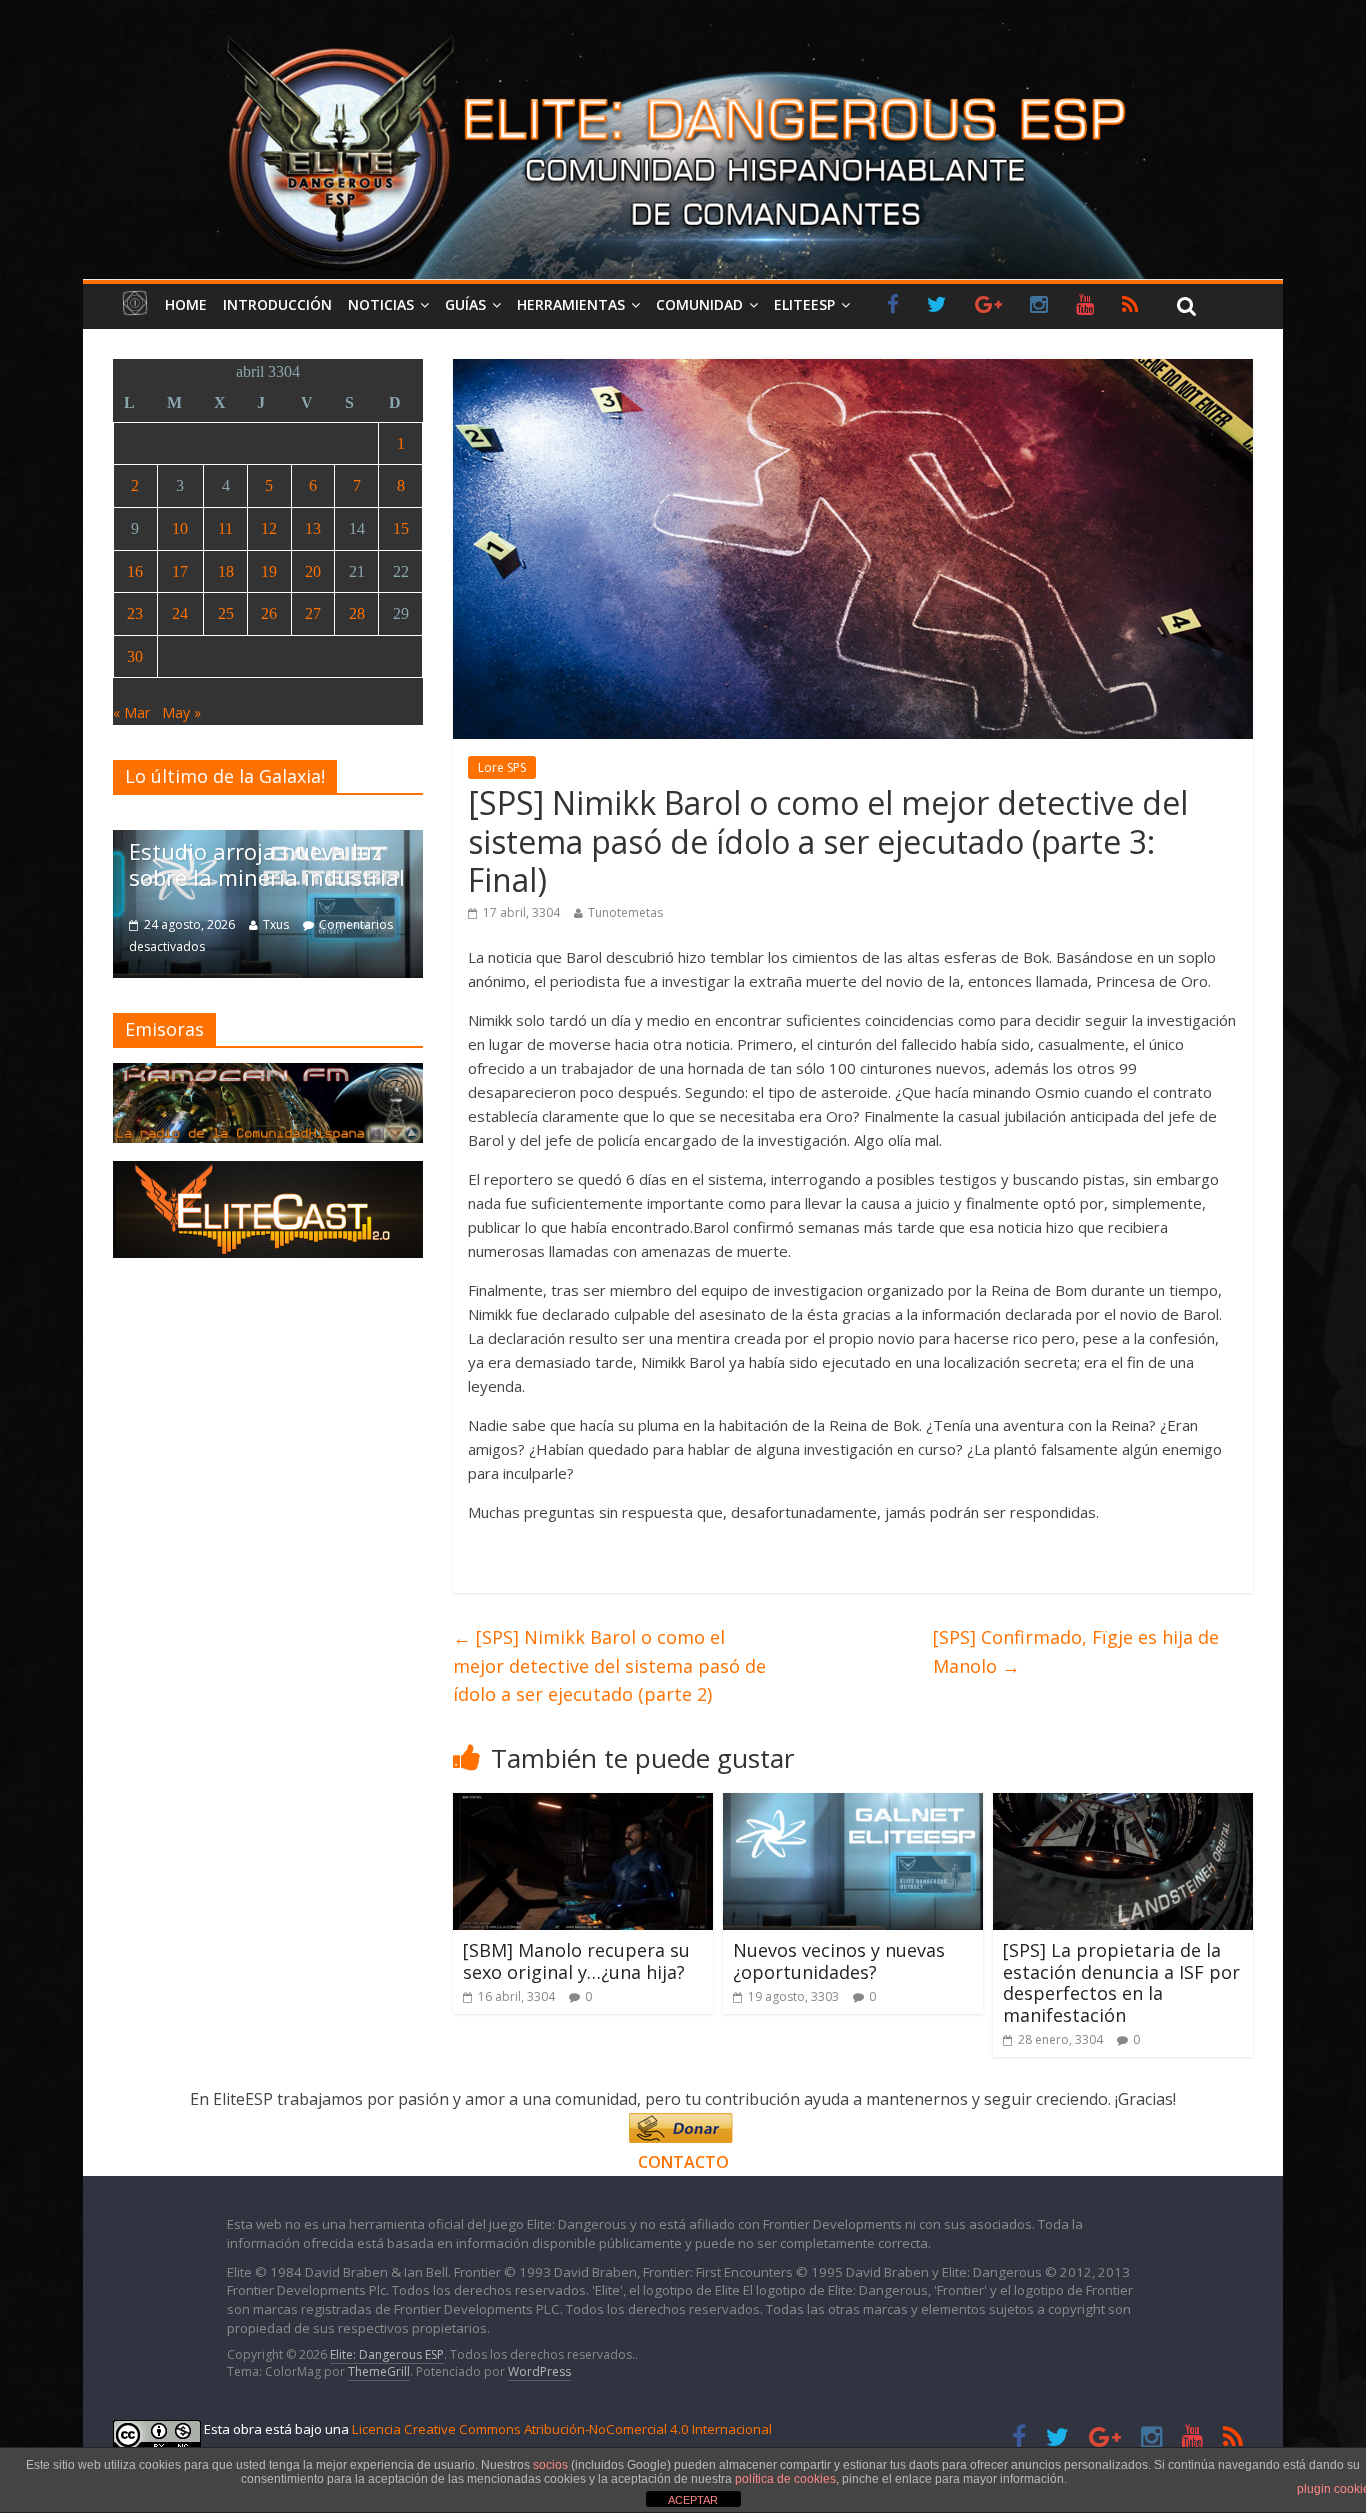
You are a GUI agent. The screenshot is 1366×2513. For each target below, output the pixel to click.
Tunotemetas (625, 912)
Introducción (277, 304)
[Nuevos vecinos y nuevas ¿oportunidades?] (853, 1805)
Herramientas (571, 304)
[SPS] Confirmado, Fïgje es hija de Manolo (1076, 1651)
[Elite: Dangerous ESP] (683, 34)
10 (180, 528)
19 (269, 571)
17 (180, 571)
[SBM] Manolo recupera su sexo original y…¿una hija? (576, 1961)
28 (357, 613)
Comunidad (699, 304)
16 (135, 571)
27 (313, 613)
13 (313, 528)
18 (226, 571)
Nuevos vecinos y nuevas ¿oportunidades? (839, 1961)
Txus (276, 924)
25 (226, 613)
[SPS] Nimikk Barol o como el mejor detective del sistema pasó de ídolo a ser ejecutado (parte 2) (609, 1666)
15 (401, 528)
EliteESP (804, 304)
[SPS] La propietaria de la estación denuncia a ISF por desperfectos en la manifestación (1121, 1982)
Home (186, 304)
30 (135, 656)
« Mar (131, 712)
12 (269, 528)
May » (181, 712)
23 (135, 613)
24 (180, 613)
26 (269, 613)
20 (313, 571)
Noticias (381, 304)
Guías (465, 304)
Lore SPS (502, 767)
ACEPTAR (693, 2500)
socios (550, 2465)
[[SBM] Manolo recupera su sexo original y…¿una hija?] (583, 1805)
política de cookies (785, 2479)
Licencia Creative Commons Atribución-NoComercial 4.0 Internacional (562, 2429)
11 (225, 528)
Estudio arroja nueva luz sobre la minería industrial (267, 864)
